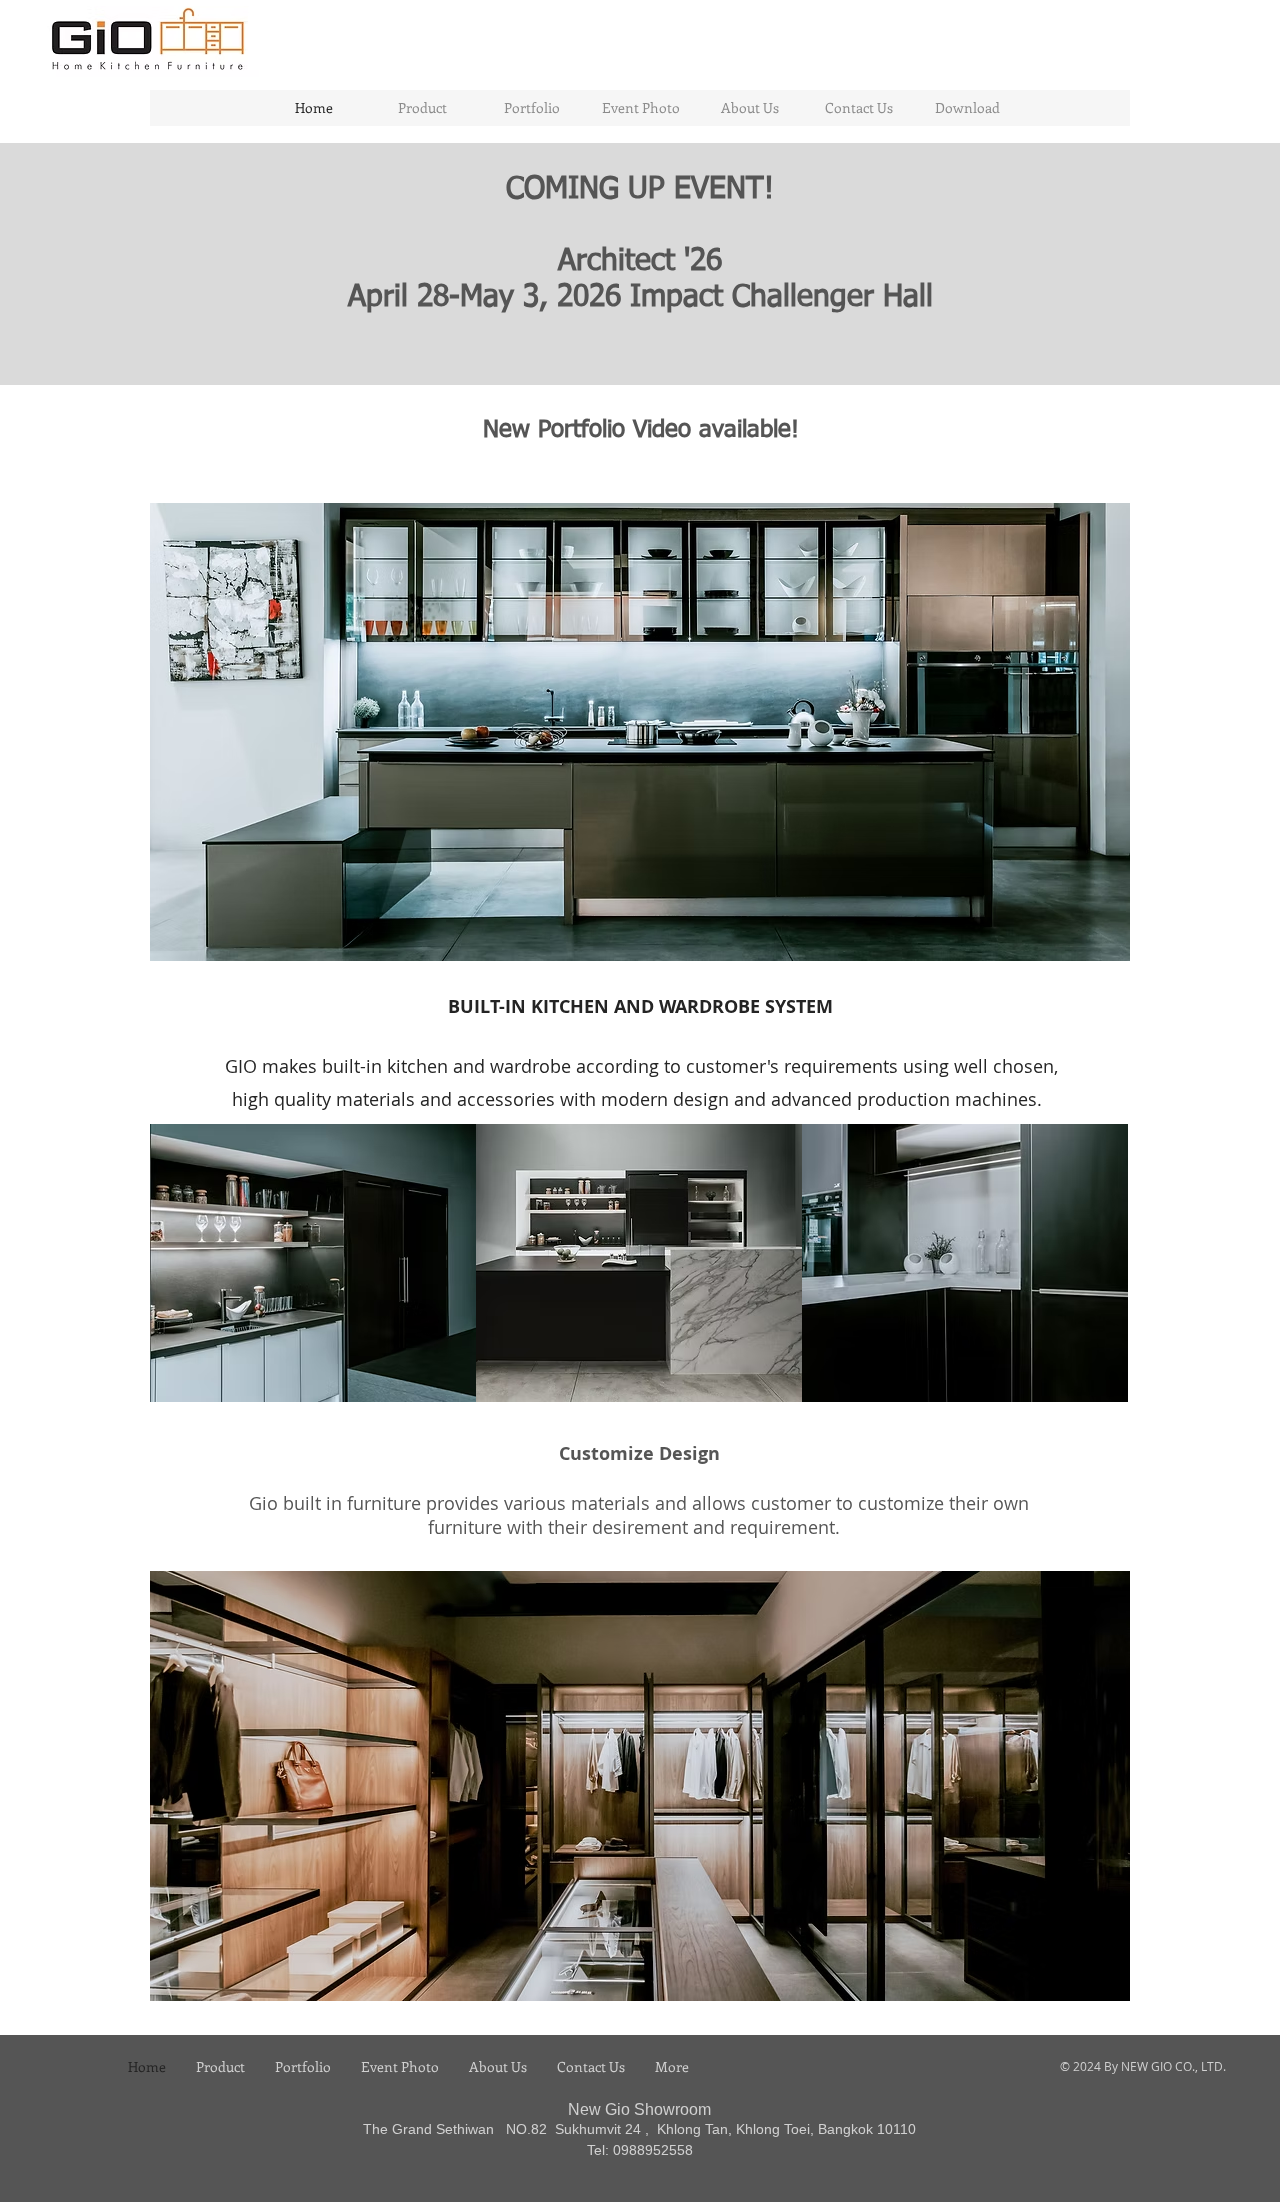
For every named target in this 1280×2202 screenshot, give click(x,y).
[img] (313, 1263)
